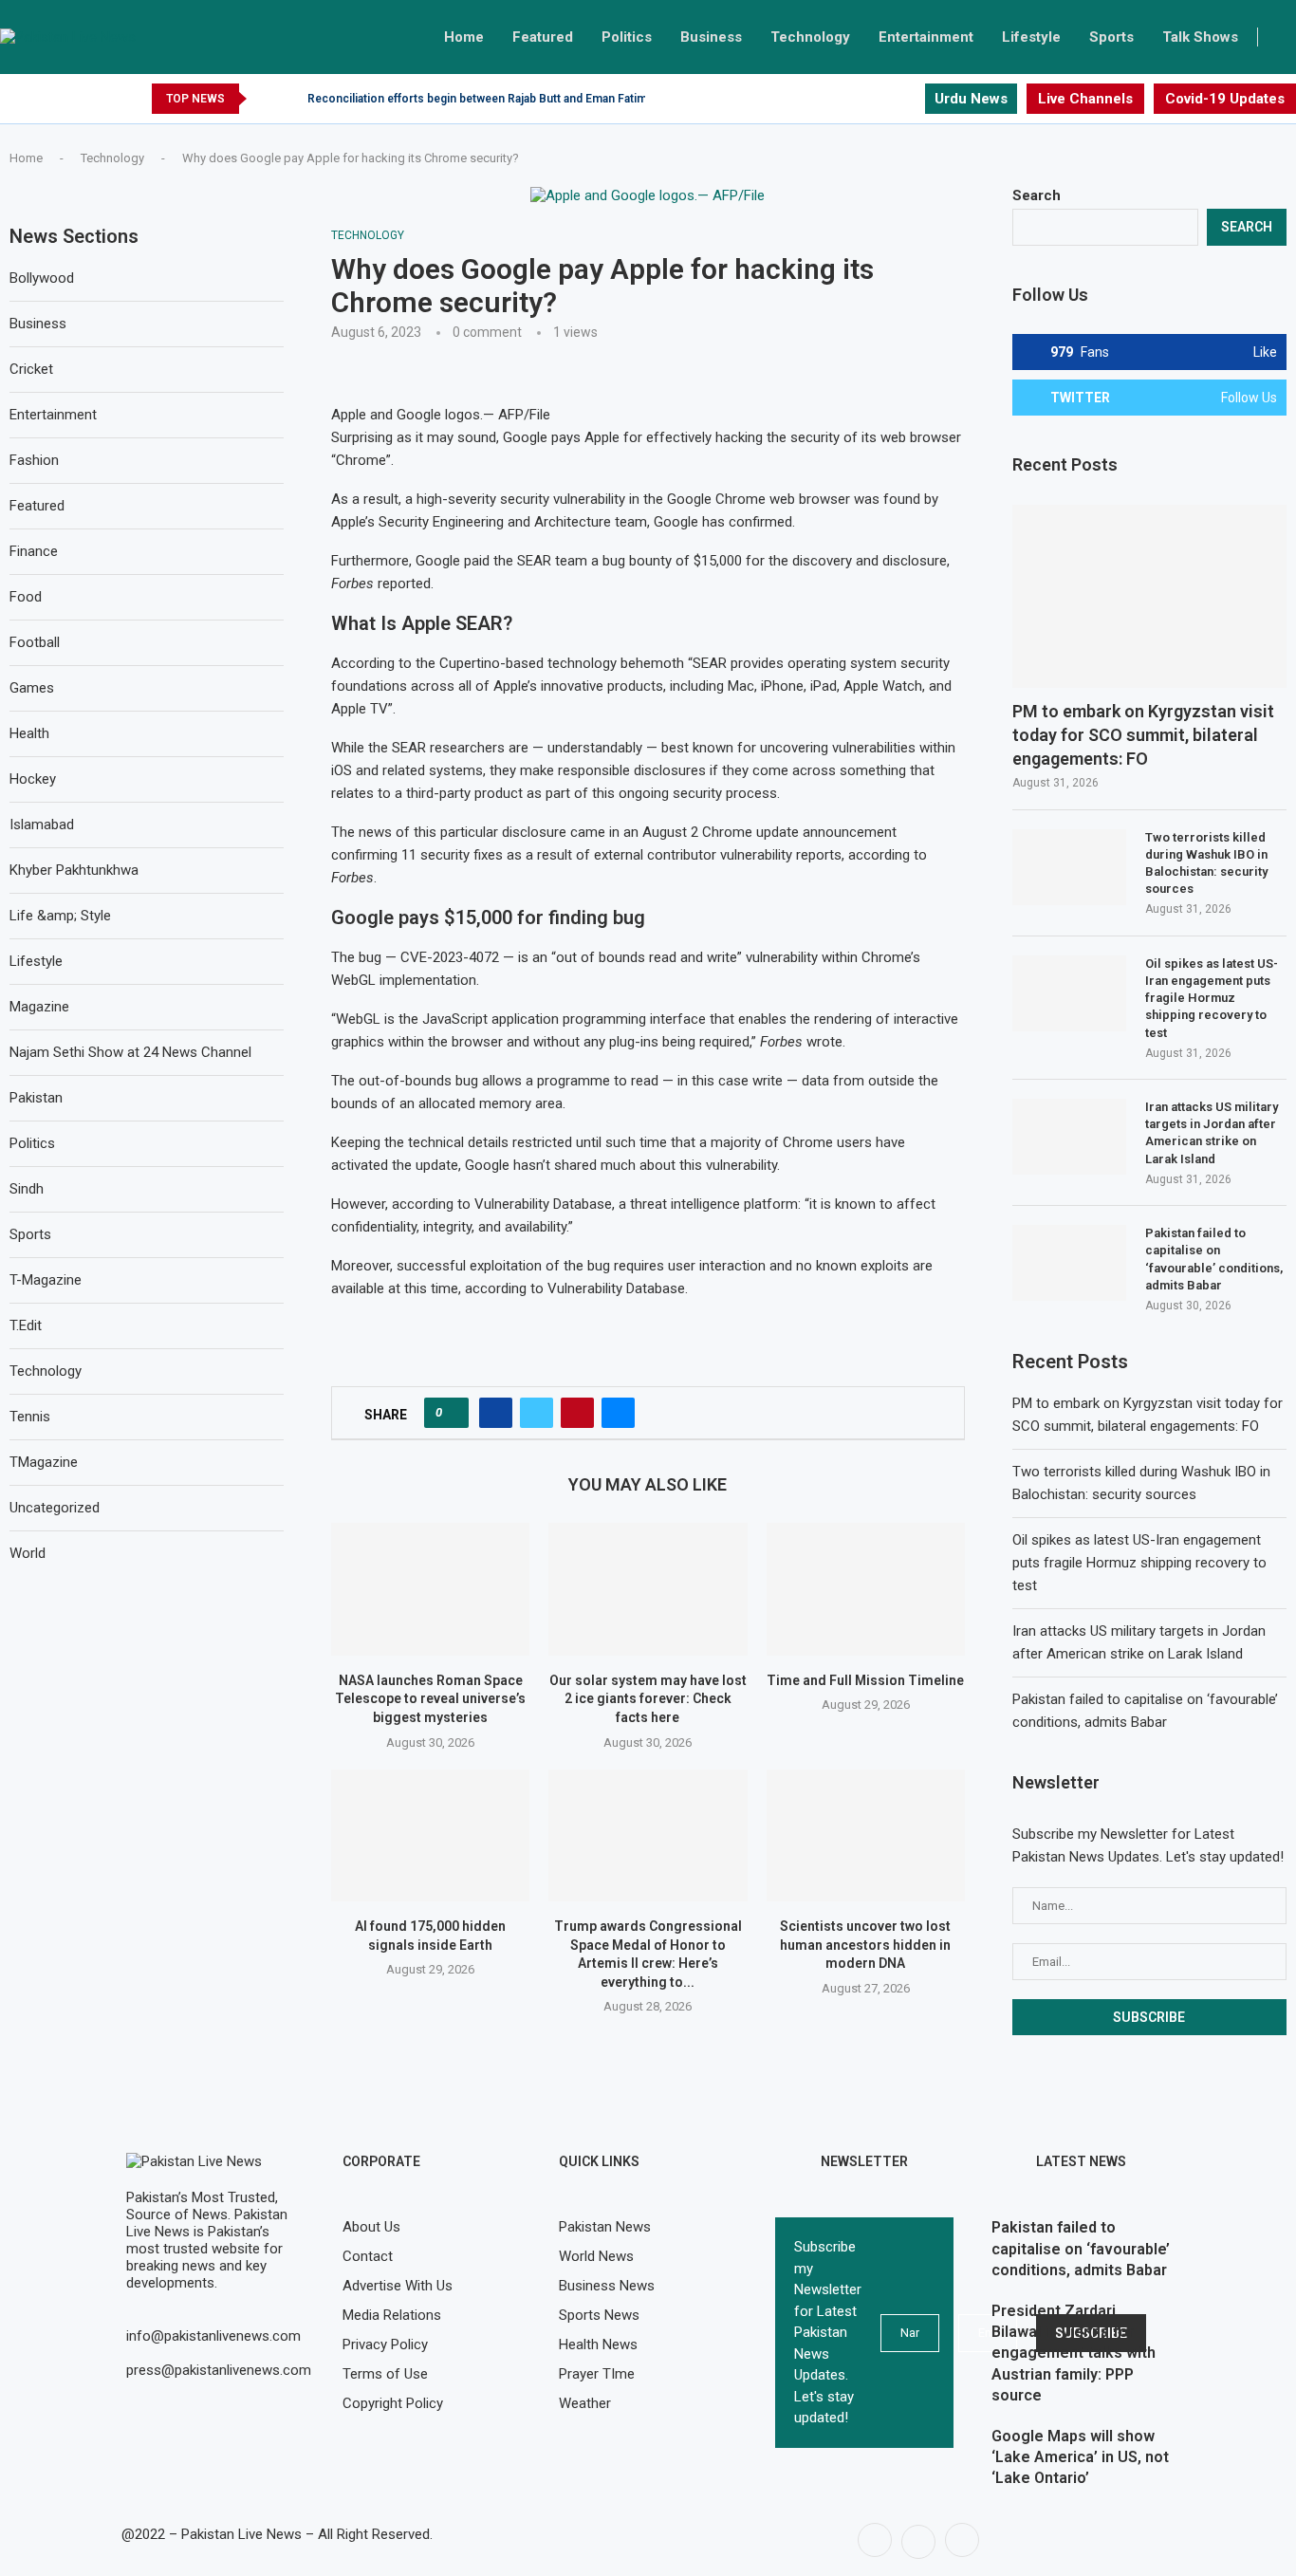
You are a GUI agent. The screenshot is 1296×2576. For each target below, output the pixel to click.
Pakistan (36, 1098)
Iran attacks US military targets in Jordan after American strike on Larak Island (1212, 1133)
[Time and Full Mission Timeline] (866, 1589)
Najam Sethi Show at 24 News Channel (130, 1052)
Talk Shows (1200, 37)
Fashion (34, 460)
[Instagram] (909, 99)
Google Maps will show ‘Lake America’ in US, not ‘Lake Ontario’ (1080, 2457)
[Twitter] (888, 99)
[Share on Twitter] (537, 1413)
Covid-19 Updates (1225, 99)
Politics (627, 37)
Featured (543, 37)
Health (29, 733)
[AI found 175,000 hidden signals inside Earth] (430, 1835)
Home (464, 37)
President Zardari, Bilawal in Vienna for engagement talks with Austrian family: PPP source (1074, 2354)
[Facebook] (866, 99)
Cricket (31, 369)
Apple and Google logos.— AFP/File (441, 415)
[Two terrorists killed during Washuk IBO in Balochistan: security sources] (1069, 867)
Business (711, 37)
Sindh (27, 1189)
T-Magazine (46, 1280)
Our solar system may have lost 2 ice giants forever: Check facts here (648, 1699)
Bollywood (42, 278)
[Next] (289, 99)
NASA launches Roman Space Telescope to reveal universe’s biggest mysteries (430, 1699)
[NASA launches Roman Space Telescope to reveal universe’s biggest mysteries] (430, 1589)
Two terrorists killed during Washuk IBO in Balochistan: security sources (1206, 863)
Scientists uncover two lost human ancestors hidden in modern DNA (865, 1945)
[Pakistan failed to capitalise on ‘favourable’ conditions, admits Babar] (1069, 1263)
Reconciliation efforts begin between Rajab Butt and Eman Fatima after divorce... (520, 99)
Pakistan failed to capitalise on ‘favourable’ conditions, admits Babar (1214, 1259)
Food (26, 597)
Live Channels (1085, 99)
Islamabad (42, 825)
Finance (34, 551)
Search (1037, 195)
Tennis (30, 1417)
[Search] (1287, 37)
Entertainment (926, 37)
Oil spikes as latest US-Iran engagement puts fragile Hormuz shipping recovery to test (1212, 998)
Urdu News (971, 99)
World (28, 1553)
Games (32, 688)
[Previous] (265, 99)
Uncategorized (55, 1508)
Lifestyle (1031, 37)
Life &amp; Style (60, 916)
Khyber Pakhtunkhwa (74, 870)
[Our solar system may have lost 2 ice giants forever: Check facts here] (648, 1589)
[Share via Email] (618, 1413)
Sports (1111, 37)
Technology (810, 37)
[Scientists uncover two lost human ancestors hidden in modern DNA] (866, 1835)
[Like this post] (452, 1413)
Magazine (39, 1007)
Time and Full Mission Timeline (865, 1680)
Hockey (33, 779)
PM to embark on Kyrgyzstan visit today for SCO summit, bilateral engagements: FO (1143, 735)
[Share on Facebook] (496, 1413)
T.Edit (26, 1325)
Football (35, 642)
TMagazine (44, 1462)
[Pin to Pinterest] (577, 1413)
